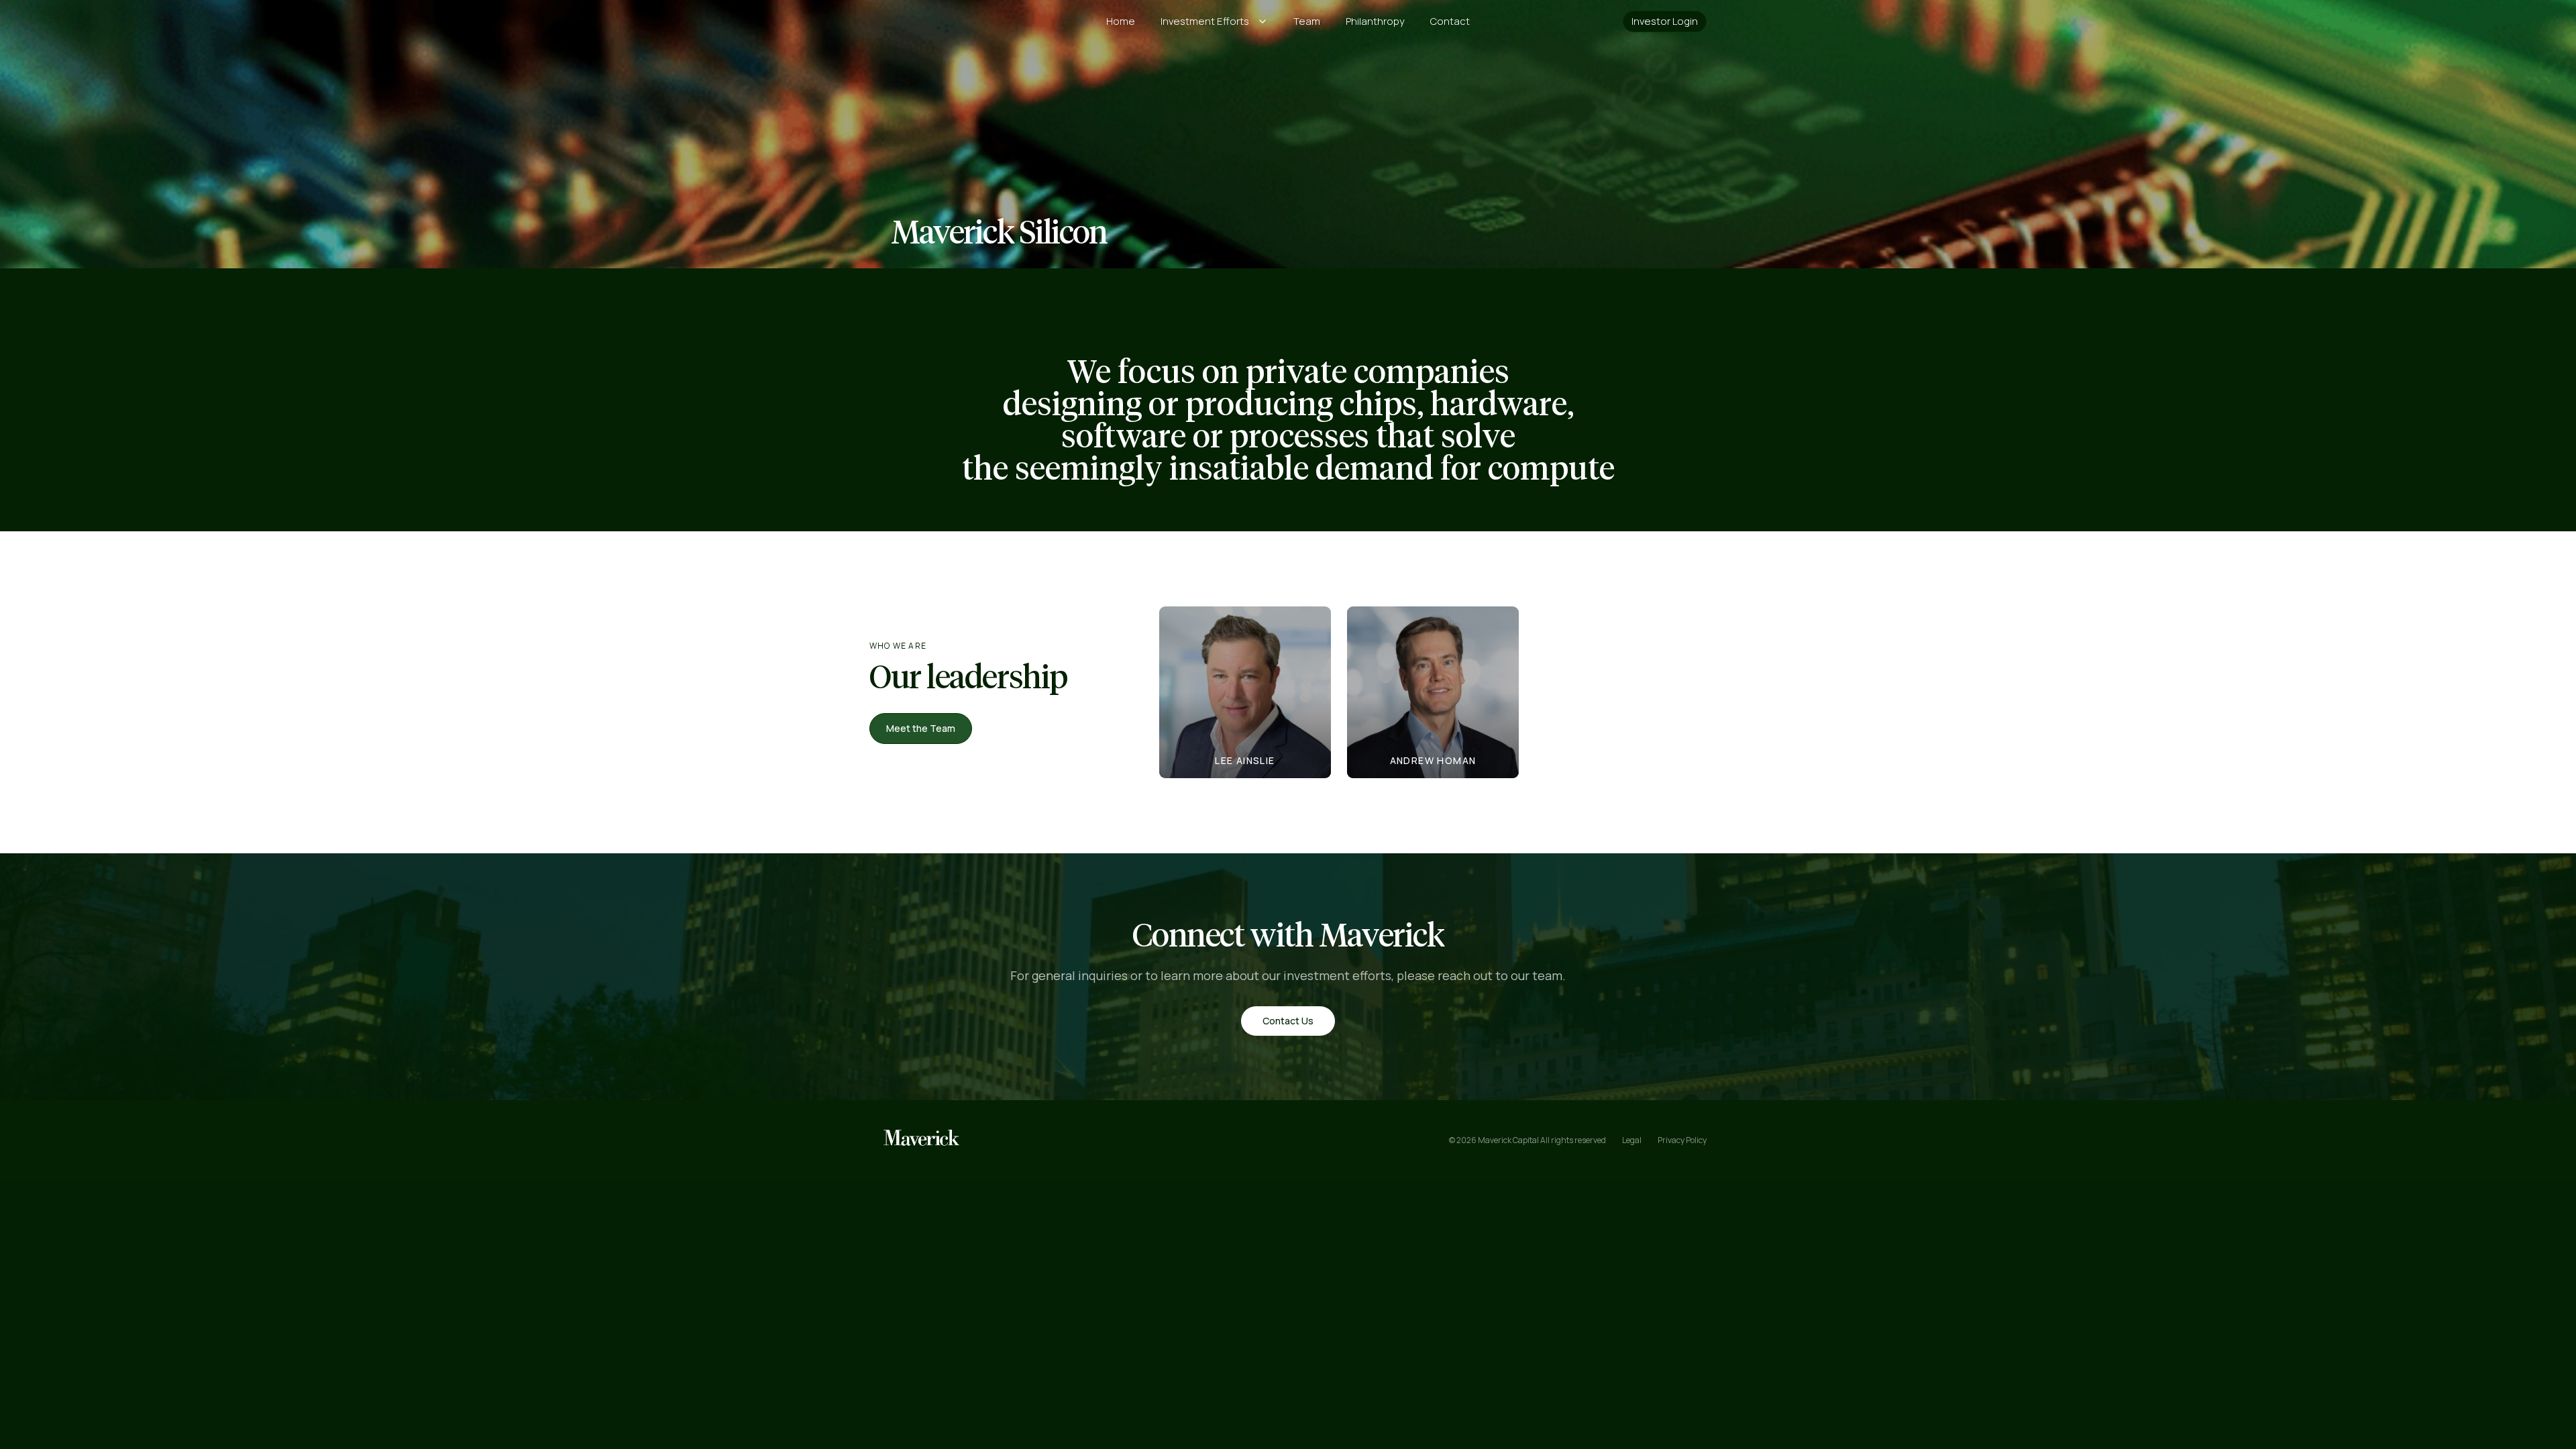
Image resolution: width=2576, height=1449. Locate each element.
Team (1307, 21)
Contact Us (1288, 1021)
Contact (1450, 21)
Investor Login (1665, 21)
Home (1121, 21)
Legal (1632, 1140)
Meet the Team (921, 728)
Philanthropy (1375, 21)
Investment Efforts (1205, 21)
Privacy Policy (1682, 1140)
